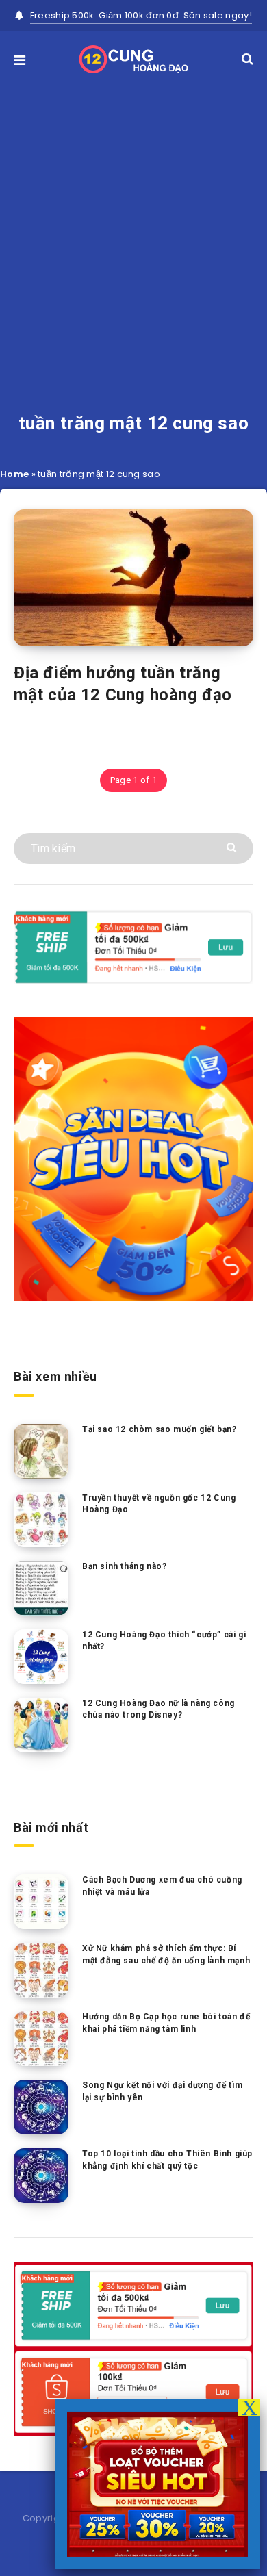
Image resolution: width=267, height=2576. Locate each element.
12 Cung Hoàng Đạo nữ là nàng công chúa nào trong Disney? (158, 1709)
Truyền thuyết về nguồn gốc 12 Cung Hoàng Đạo (159, 1504)
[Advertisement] (133, 224)
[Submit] (233, 846)
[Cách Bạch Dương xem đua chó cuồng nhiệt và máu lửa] (41, 1902)
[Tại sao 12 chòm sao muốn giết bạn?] (41, 1451)
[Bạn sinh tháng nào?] (41, 1588)
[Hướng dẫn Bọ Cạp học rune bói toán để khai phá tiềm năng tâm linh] (41, 2039)
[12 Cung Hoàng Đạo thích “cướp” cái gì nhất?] (41, 1657)
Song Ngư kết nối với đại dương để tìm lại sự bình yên (162, 2091)
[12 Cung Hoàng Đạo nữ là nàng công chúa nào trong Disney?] (41, 1725)
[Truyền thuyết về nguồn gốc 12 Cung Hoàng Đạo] (41, 1520)
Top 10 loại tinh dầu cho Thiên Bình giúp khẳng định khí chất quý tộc (167, 2159)
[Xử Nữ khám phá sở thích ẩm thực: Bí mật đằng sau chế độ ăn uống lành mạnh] (41, 1970)
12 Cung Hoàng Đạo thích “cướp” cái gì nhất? (164, 1641)
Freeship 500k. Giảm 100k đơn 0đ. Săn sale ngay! (141, 15)
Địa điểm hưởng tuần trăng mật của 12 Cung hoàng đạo (123, 684)
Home (14, 474)
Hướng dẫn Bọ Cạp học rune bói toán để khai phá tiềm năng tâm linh (166, 2023)
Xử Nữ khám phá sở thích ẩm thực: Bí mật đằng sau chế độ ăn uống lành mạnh (166, 1954)
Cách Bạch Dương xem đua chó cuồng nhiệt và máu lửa (162, 1886)
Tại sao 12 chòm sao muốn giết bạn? (159, 1429)
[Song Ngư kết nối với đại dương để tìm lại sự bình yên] (41, 2107)
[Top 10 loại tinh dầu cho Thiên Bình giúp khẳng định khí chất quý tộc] (41, 2176)
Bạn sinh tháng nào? (124, 1566)
